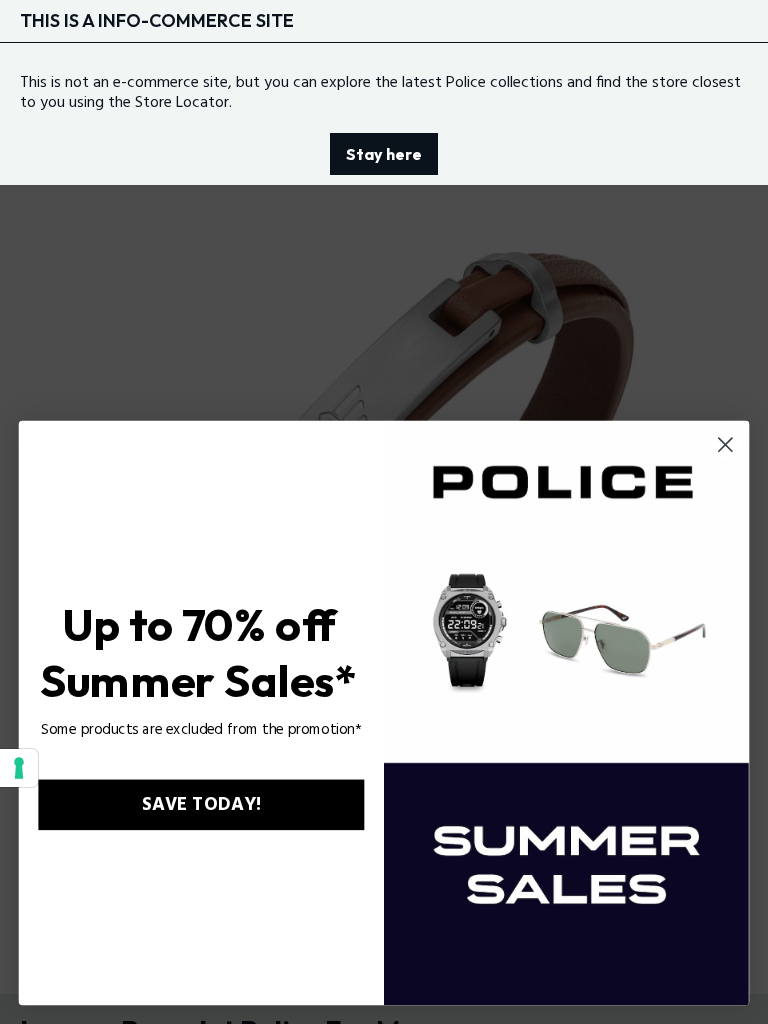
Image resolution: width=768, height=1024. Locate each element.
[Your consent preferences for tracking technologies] (19, 768)
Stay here (384, 154)
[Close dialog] (725, 444)
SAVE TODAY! (201, 805)
